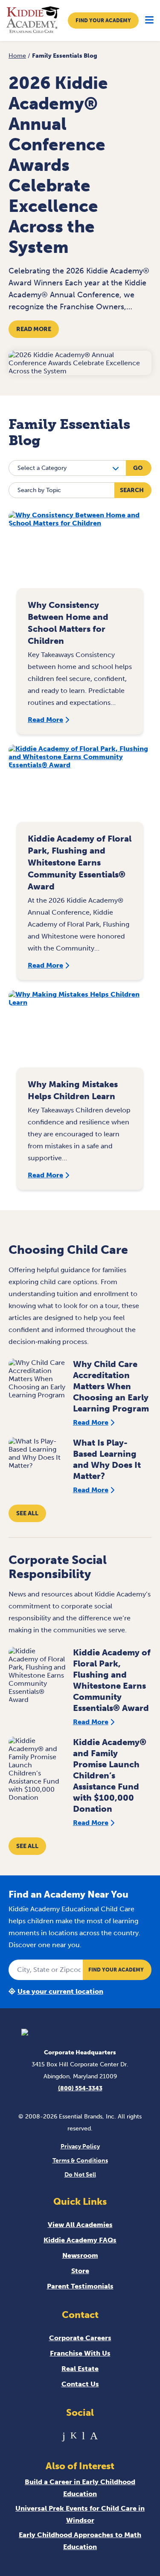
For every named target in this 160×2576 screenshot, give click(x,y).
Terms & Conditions (80, 2161)
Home (17, 56)
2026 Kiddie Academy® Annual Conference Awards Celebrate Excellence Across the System (58, 165)
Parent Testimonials (80, 2286)
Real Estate (80, 2369)
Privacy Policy (80, 2146)
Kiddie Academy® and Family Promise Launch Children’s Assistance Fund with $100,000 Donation (110, 1775)
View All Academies (80, 2225)
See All (27, 1513)
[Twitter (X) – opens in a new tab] (74, 2436)
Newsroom (80, 2255)
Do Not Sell (80, 2175)
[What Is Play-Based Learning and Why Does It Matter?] (37, 1458)
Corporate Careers (80, 2338)
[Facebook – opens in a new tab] (64, 2436)
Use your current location (60, 1991)
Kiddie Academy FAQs (80, 2240)
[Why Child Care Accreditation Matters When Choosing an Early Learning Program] (37, 1380)
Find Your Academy (103, 21)
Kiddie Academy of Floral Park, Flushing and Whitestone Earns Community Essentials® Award (80, 863)
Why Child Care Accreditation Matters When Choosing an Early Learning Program (111, 1386)
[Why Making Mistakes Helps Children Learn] (80, 1033)
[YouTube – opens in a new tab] (83, 2436)
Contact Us (80, 2384)
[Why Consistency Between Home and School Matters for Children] (80, 554)
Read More (34, 329)
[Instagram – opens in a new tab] (94, 2436)
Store (80, 2271)
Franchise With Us (80, 2353)
